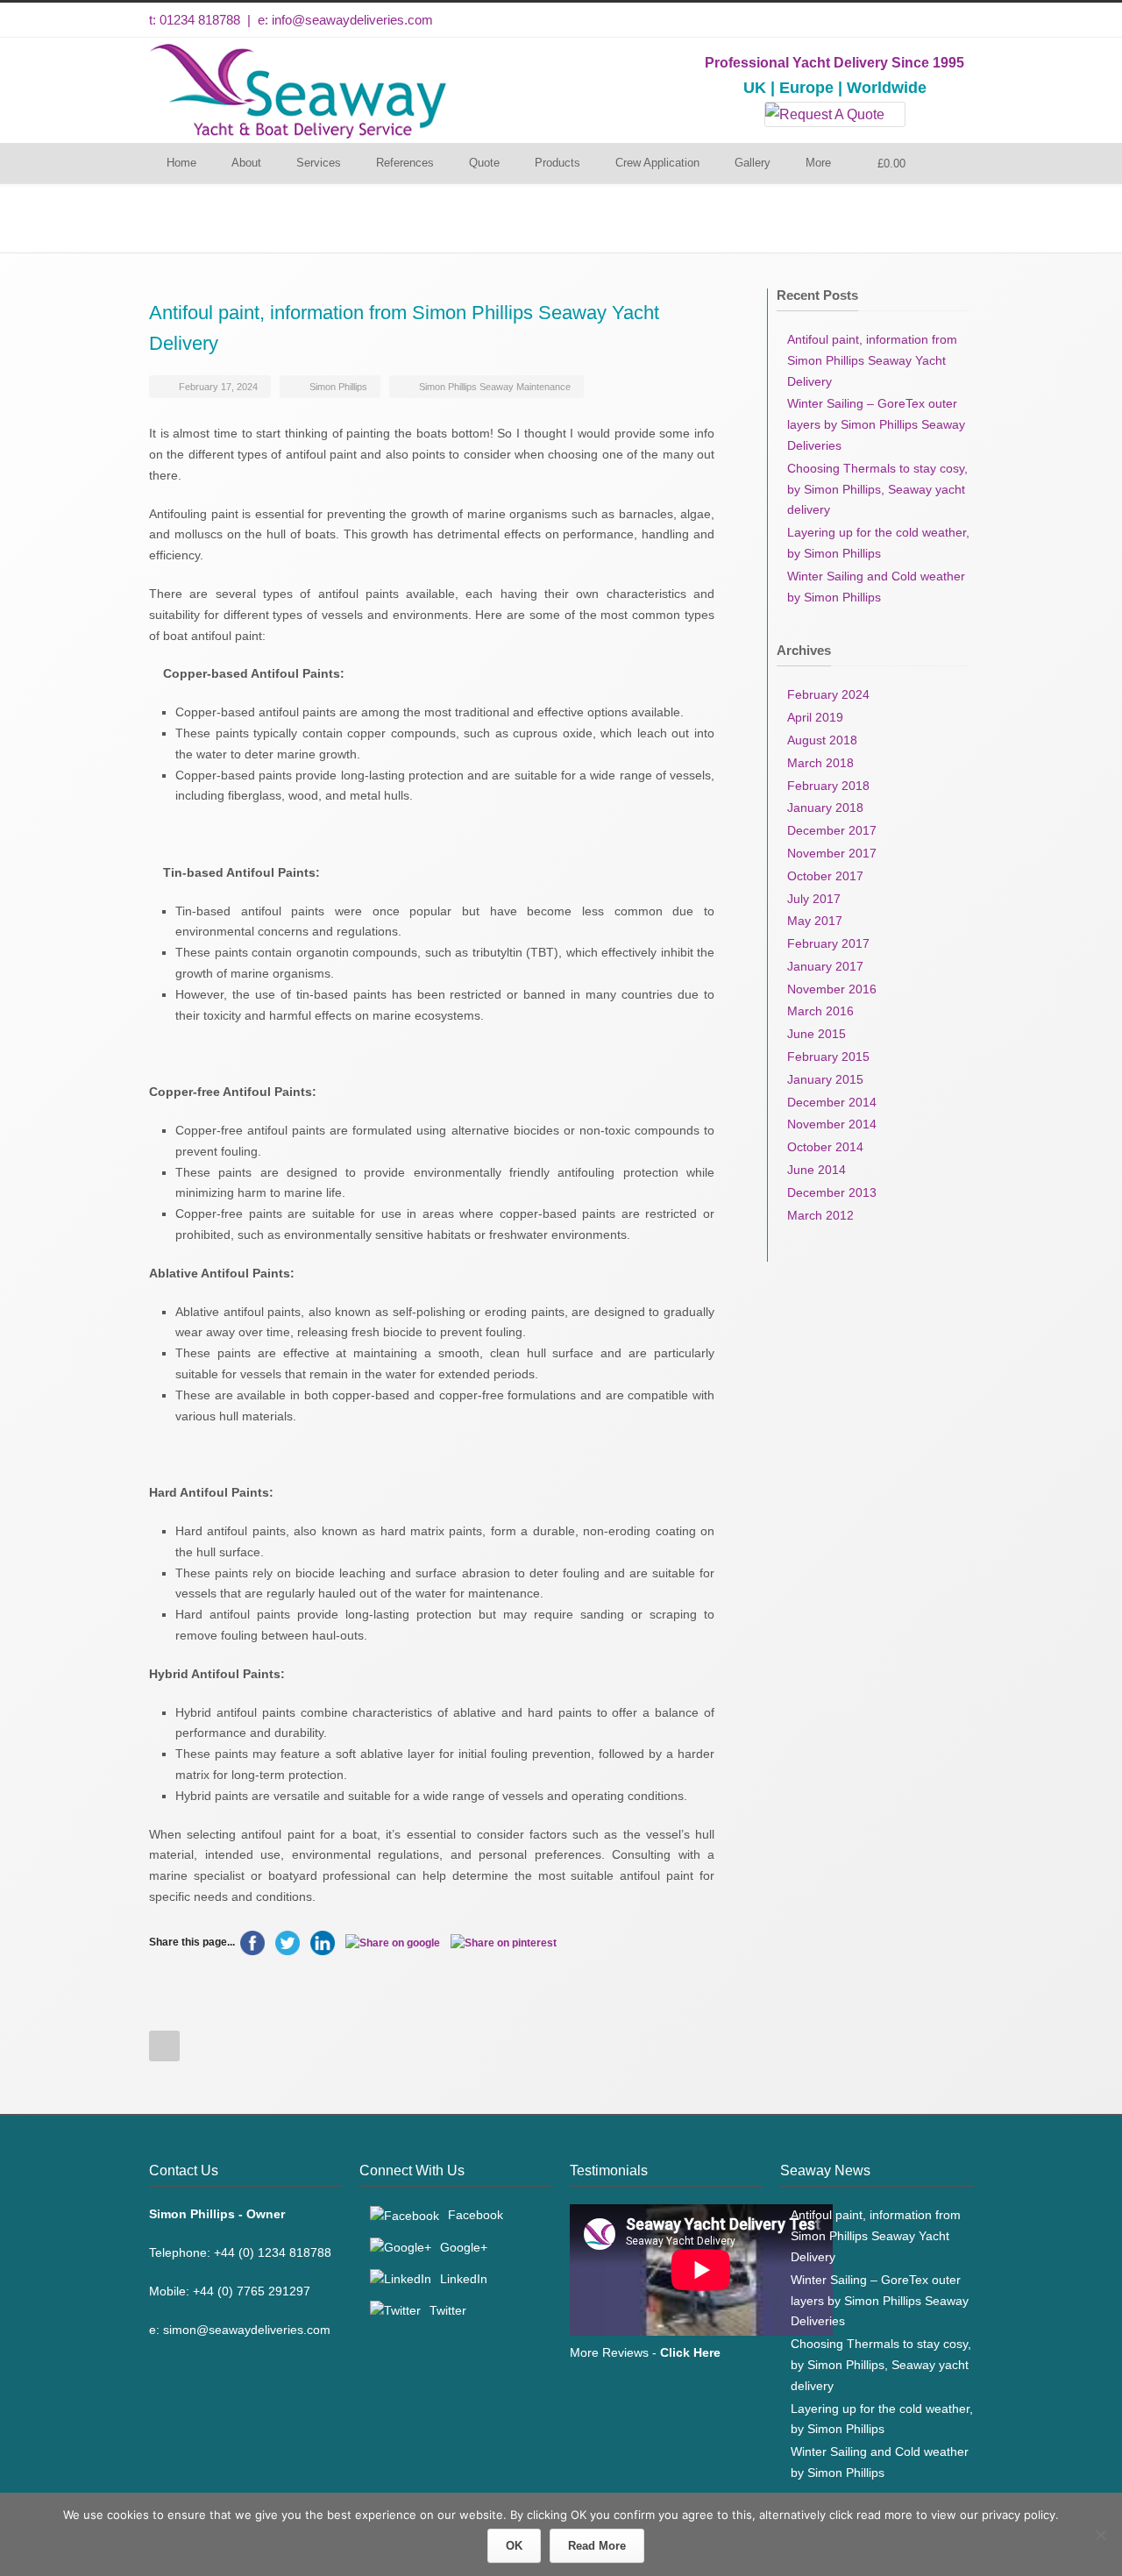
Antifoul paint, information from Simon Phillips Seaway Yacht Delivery (872, 360)
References (405, 163)
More (818, 163)
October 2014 (825, 1147)
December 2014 (832, 1102)
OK (514, 2546)
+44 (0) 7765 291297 (252, 2291)
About (246, 163)
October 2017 (825, 876)
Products (557, 163)
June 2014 (817, 1170)
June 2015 (817, 1034)
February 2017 (828, 943)
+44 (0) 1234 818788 (273, 2252)
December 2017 (832, 830)
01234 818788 (200, 20)
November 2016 (832, 989)
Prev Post (164, 2046)
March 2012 (820, 1215)
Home (181, 163)
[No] (1100, 2535)
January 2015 (825, 1079)
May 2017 (815, 921)
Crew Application (657, 163)
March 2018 (820, 763)
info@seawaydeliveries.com (352, 20)
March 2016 (820, 1011)
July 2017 (814, 899)
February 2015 (828, 1057)
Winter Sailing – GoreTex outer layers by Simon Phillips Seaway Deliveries (876, 424)
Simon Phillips (338, 387)
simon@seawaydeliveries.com (247, 2330)
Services (319, 163)
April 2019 (815, 717)
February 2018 (828, 786)
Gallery (753, 163)
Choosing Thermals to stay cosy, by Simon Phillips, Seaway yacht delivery (877, 489)
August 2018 (822, 740)
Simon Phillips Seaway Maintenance (495, 387)
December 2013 (832, 1192)
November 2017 (832, 853)
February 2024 (828, 694)
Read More (597, 2546)
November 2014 (832, 1124)
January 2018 (825, 808)
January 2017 (825, 966)
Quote (484, 163)
